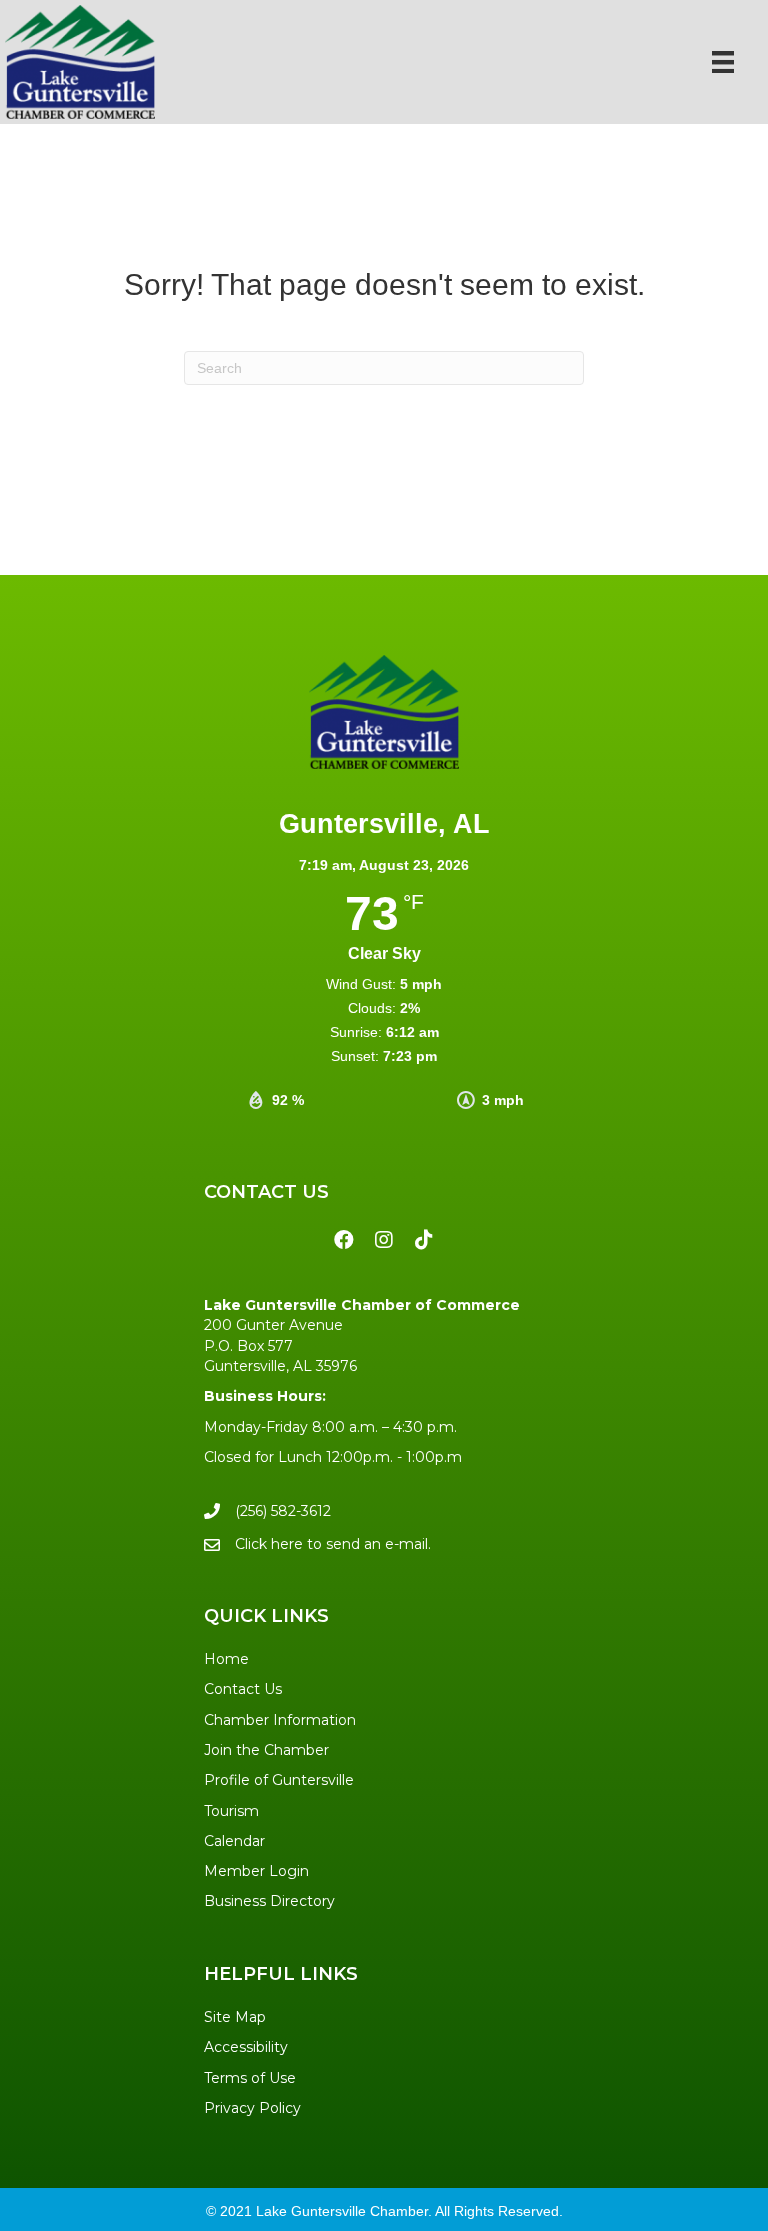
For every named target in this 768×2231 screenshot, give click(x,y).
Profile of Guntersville (279, 1780)
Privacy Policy (252, 2108)
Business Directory (269, 1901)
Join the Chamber (266, 1750)
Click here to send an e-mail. (333, 1544)
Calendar (234, 1841)
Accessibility (246, 2047)
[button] (344, 1240)
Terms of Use (250, 2078)
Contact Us (243, 1689)
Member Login (256, 1871)
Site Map (235, 2017)
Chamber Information (280, 1720)
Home (226, 1659)
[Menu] (723, 62)
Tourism (231, 1811)
